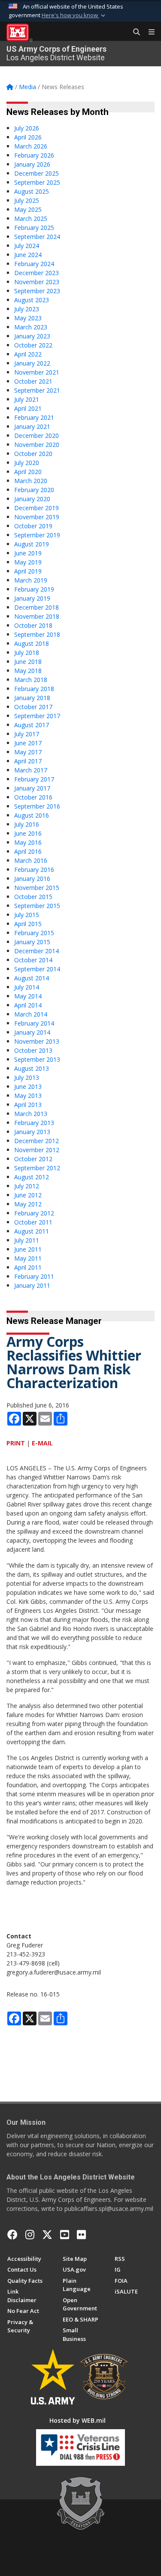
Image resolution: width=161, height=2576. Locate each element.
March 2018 (31, 680)
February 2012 (34, 1213)
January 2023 (32, 336)
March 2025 (31, 219)
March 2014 (31, 1014)
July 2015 (27, 915)
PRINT (16, 1443)
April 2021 (28, 408)
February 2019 (34, 589)
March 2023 (31, 327)
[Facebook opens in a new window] (12, 2235)
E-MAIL (42, 1443)
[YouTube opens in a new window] (65, 2235)
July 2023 (27, 309)
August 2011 (32, 1231)
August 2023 (32, 300)
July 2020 (27, 463)
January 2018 (32, 698)
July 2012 (27, 1186)
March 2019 (31, 580)
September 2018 (37, 634)
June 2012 (28, 1195)
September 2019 (37, 535)
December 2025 (36, 173)
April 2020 (28, 472)
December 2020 (36, 436)
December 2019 (36, 508)
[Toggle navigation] (148, 32)
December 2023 (36, 273)
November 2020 (37, 445)
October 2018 (33, 625)
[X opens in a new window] (47, 2235)
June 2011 (28, 1249)
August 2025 (32, 191)
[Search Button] (134, 32)
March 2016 (31, 860)
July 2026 (27, 128)
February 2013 (34, 1123)
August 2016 (32, 815)
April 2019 (28, 571)
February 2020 (34, 490)
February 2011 (34, 1276)
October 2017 (33, 707)
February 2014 (34, 1023)
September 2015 (37, 906)
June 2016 (28, 833)
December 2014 (36, 951)
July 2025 (27, 200)
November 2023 (37, 282)
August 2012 (32, 1177)
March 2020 (31, 481)
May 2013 (28, 1096)
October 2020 (33, 454)
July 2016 (27, 824)
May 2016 (28, 842)
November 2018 (37, 616)
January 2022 (32, 363)
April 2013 (28, 1105)
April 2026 (28, 137)
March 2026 (31, 146)
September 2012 (37, 1168)
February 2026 (34, 155)
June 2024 (28, 255)
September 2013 (37, 1059)
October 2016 (33, 797)
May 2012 (28, 1204)
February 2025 (34, 228)
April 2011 (28, 1267)
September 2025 (37, 182)
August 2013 (32, 1068)
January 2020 (32, 499)
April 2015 (28, 924)
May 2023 (28, 318)
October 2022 (33, 345)
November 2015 (37, 888)
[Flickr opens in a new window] (81, 2235)
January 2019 (32, 598)
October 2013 (33, 1050)
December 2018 (36, 607)
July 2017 (27, 734)
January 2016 (32, 879)
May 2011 (28, 1258)
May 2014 (28, 996)
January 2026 (32, 164)
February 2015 (34, 933)
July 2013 (27, 1077)
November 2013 (37, 1041)
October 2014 (33, 960)
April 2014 (28, 1005)
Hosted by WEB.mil (77, 2420)
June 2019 (28, 553)
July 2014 (27, 987)
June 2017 (28, 743)
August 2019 (32, 544)
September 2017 (37, 716)
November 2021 (37, 372)
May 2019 (28, 562)
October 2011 (33, 1222)
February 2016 (34, 870)
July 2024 (27, 246)
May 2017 (28, 752)
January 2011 (32, 1285)
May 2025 (28, 209)
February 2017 (34, 779)
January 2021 (32, 426)
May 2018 (28, 671)
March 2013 (31, 1114)
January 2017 (32, 788)
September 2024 (37, 237)
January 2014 (32, 1032)
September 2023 (37, 291)
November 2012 (37, 1150)
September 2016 (37, 806)
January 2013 (32, 1132)
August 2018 (32, 643)
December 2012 (36, 1141)
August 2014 (32, 978)
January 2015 (32, 942)
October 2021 (33, 381)
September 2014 (37, 969)
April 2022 (28, 354)
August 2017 (32, 725)
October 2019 (33, 526)
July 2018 (27, 653)
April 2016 (28, 851)
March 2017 (31, 770)
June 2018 (28, 662)
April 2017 (28, 761)
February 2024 (34, 264)
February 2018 (34, 689)
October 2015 (33, 897)
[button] (74, 15)
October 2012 (33, 1159)
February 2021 (34, 417)
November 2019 (37, 517)
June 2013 (28, 1087)
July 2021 (27, 399)
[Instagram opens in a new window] (30, 2235)
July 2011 (27, 1240)
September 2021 (37, 390)
